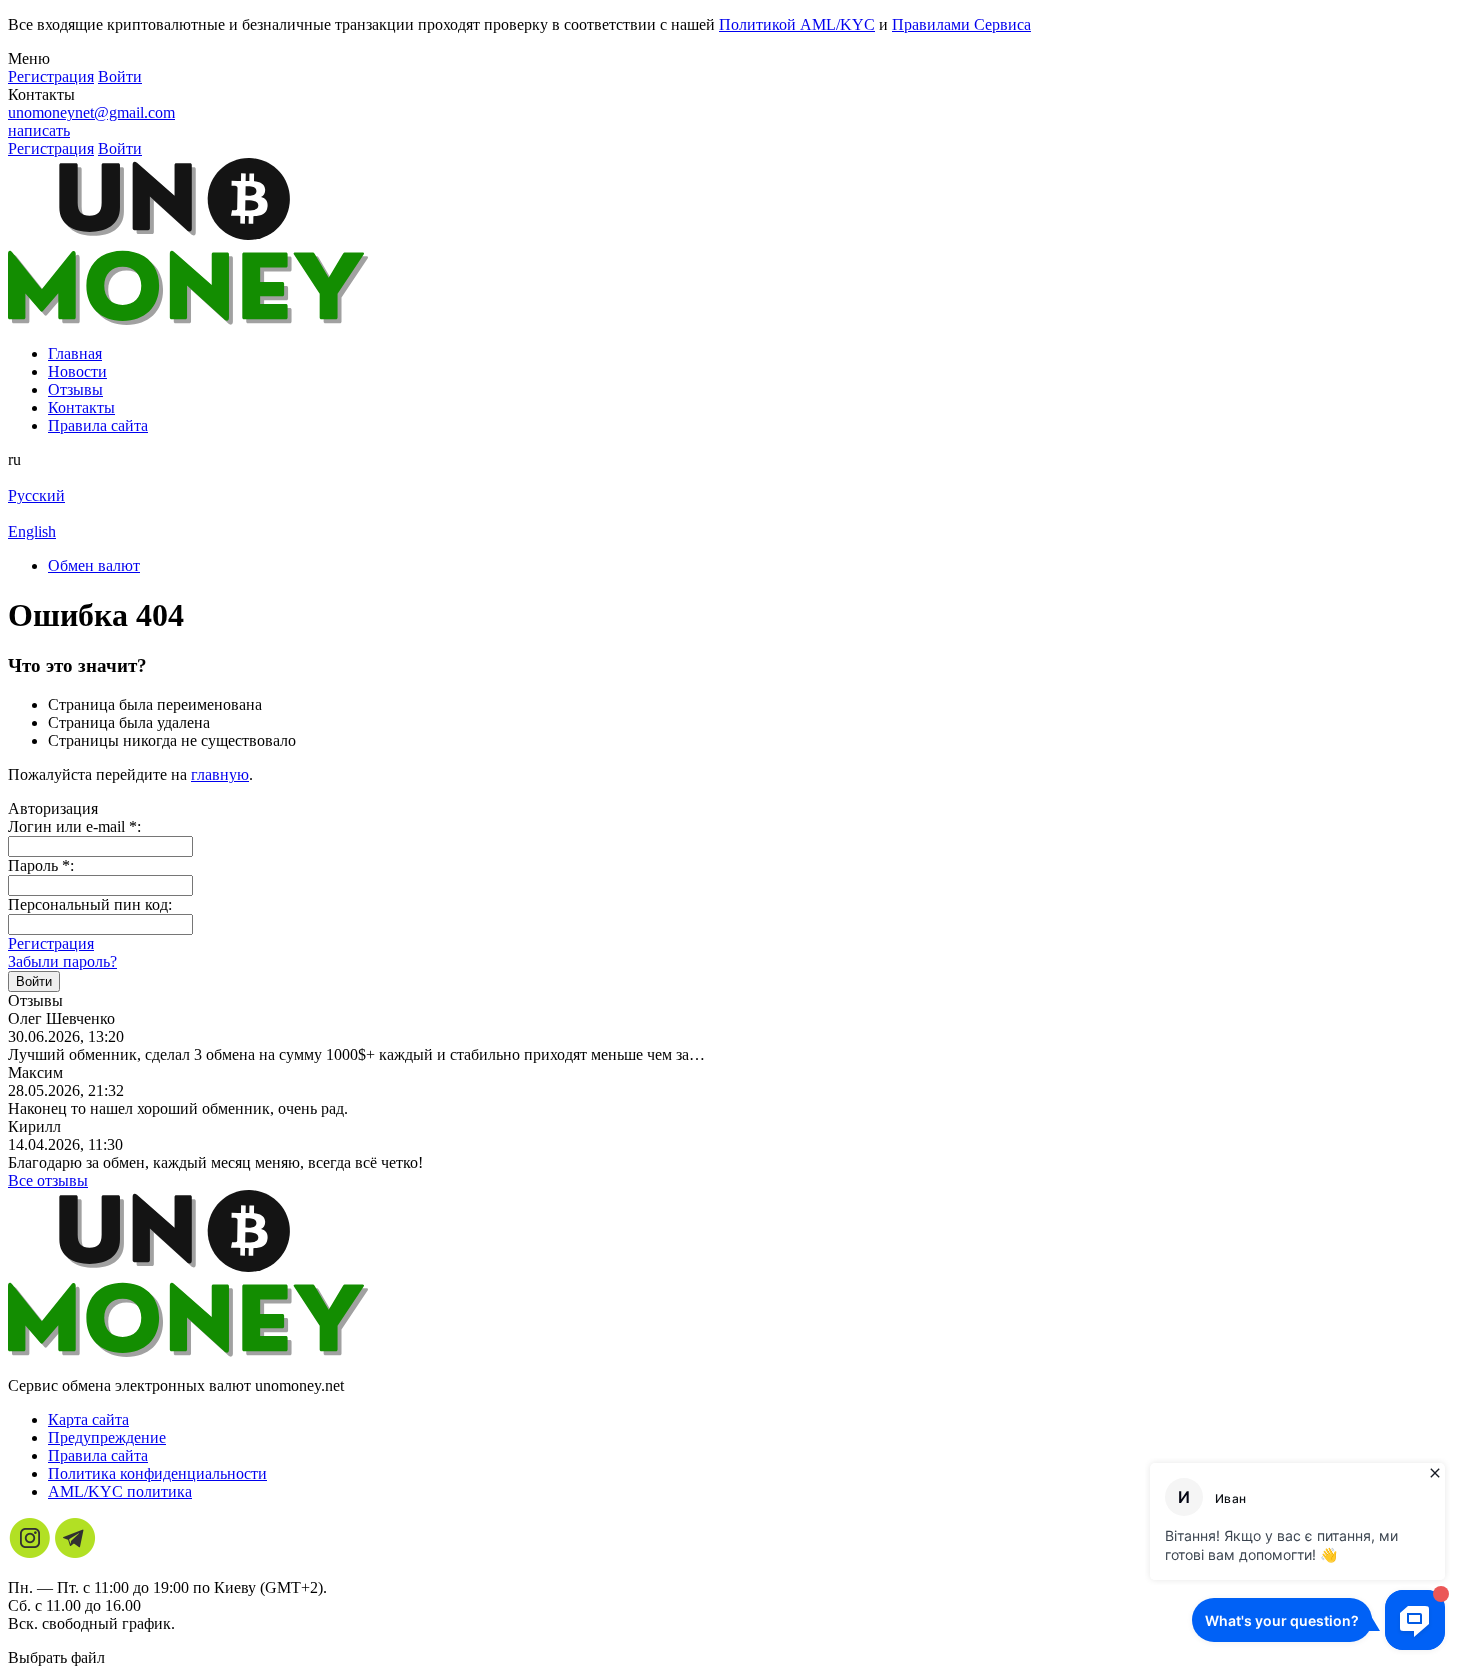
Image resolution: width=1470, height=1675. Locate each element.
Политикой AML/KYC (797, 24)
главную (220, 774)
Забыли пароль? (62, 961)
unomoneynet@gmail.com (91, 112)
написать (39, 130)
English (32, 531)
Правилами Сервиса (961, 24)
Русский (36, 495)
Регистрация (51, 943)
